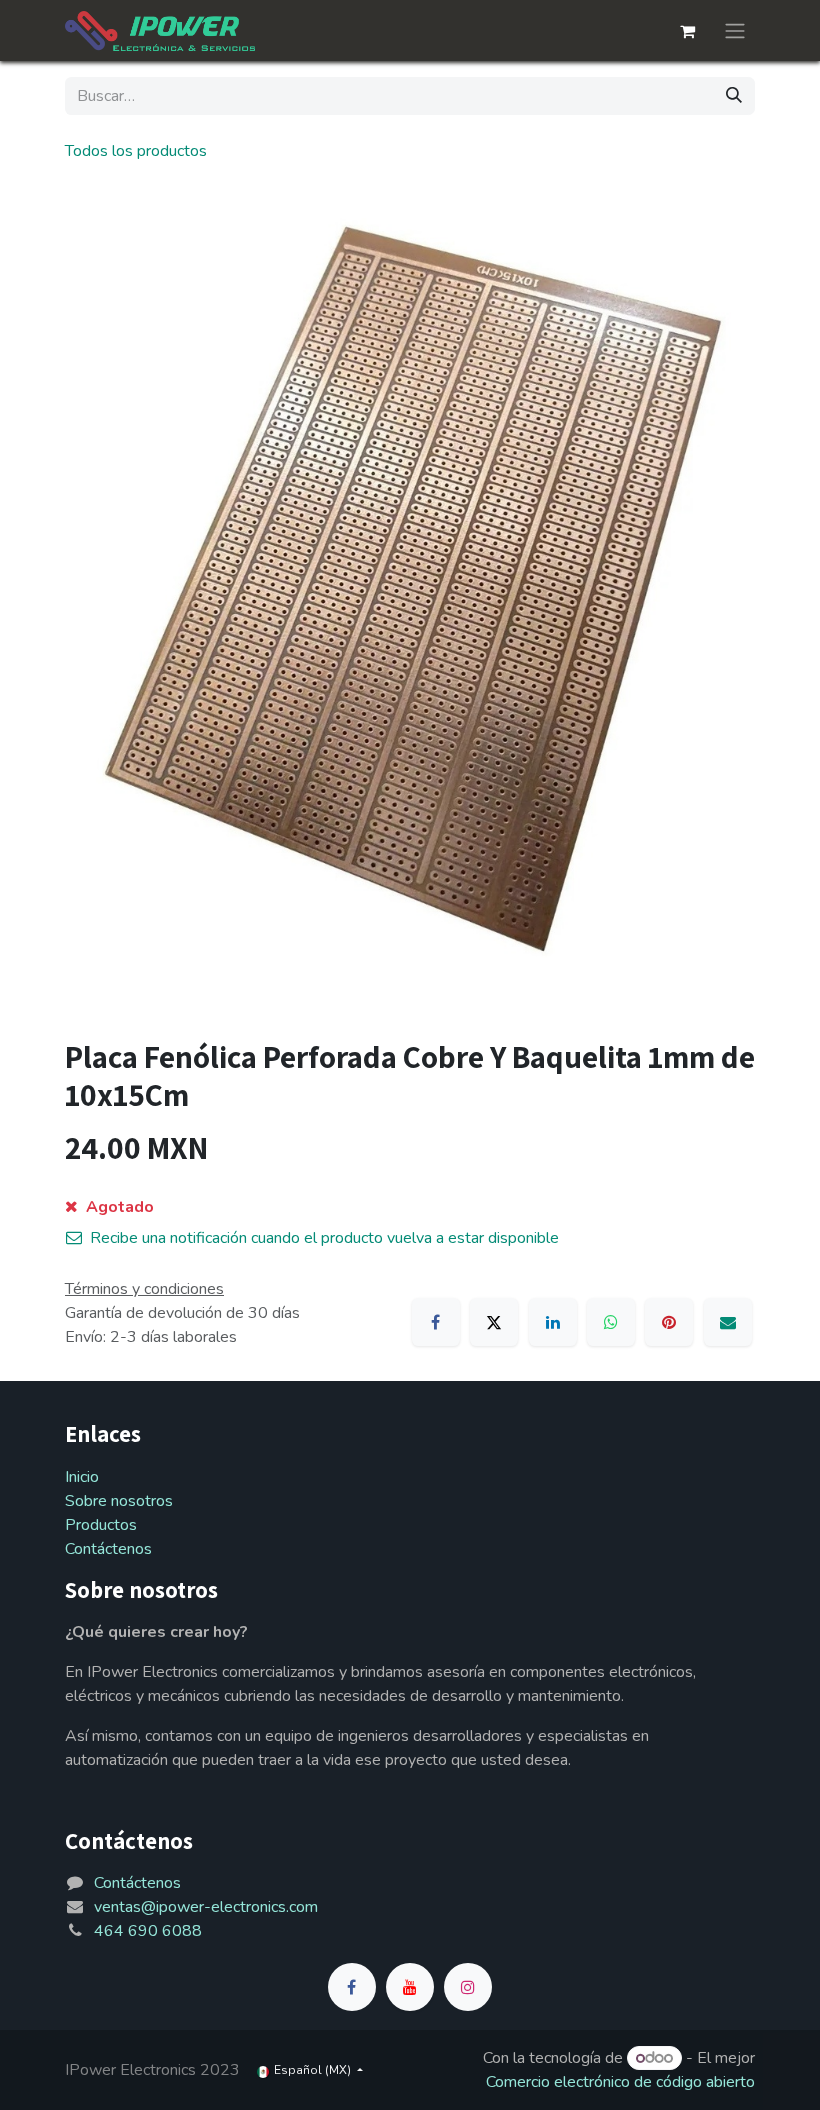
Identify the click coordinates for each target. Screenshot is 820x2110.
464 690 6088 (148, 1931)
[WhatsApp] (611, 1322)
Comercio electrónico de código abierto (620, 2082)
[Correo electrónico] (728, 1322)
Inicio (82, 1477)
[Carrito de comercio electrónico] (687, 31)
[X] (494, 1322)
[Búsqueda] (734, 96)
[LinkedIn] (553, 1322)
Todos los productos (136, 151)
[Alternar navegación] (735, 30)
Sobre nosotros (119, 1501)
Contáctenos (108, 1549)
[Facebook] (436, 1322)
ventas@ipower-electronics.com (206, 1907)
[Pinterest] (669, 1322)
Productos (101, 1525)
